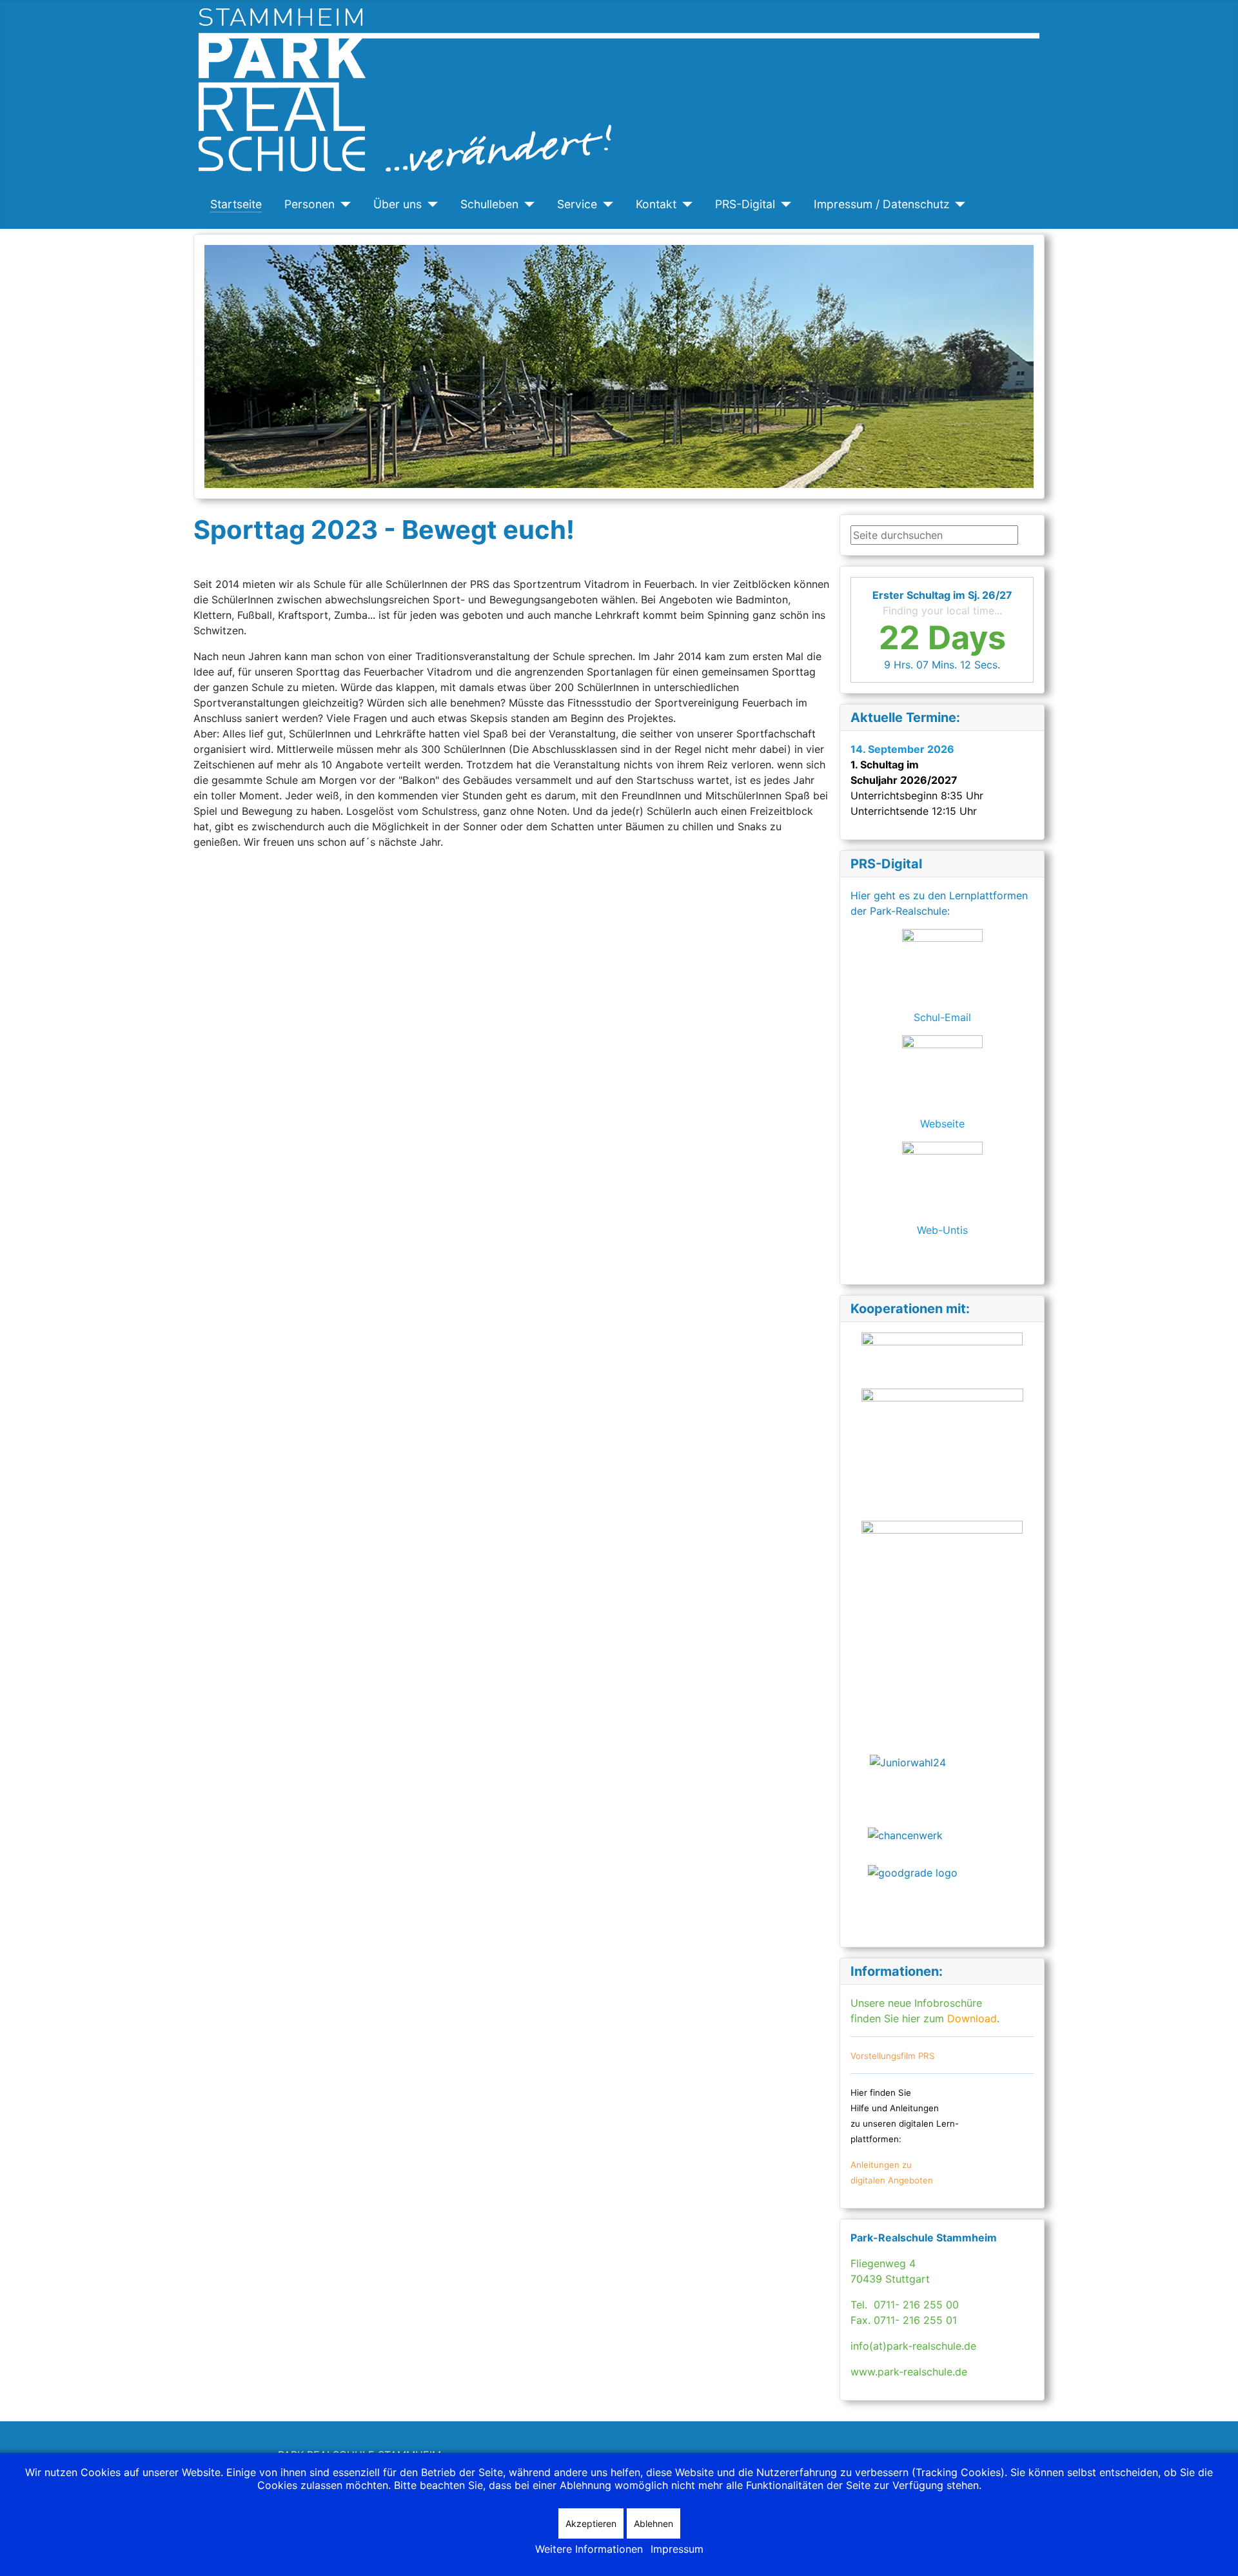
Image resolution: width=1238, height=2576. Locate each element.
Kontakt (656, 204)
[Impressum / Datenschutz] (958, 204)
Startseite (236, 204)
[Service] (605, 204)
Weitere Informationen (589, 2549)
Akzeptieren (591, 2523)
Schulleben (489, 204)
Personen (309, 204)
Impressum (677, 2549)
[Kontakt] (684, 204)
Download (970, 2018)
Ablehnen (653, 2523)
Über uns (398, 204)
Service (577, 204)
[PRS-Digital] (783, 204)
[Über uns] (430, 204)
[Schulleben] (526, 204)
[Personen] (343, 204)
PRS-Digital (745, 204)
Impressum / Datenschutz (882, 204)
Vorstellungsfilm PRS (893, 2056)
